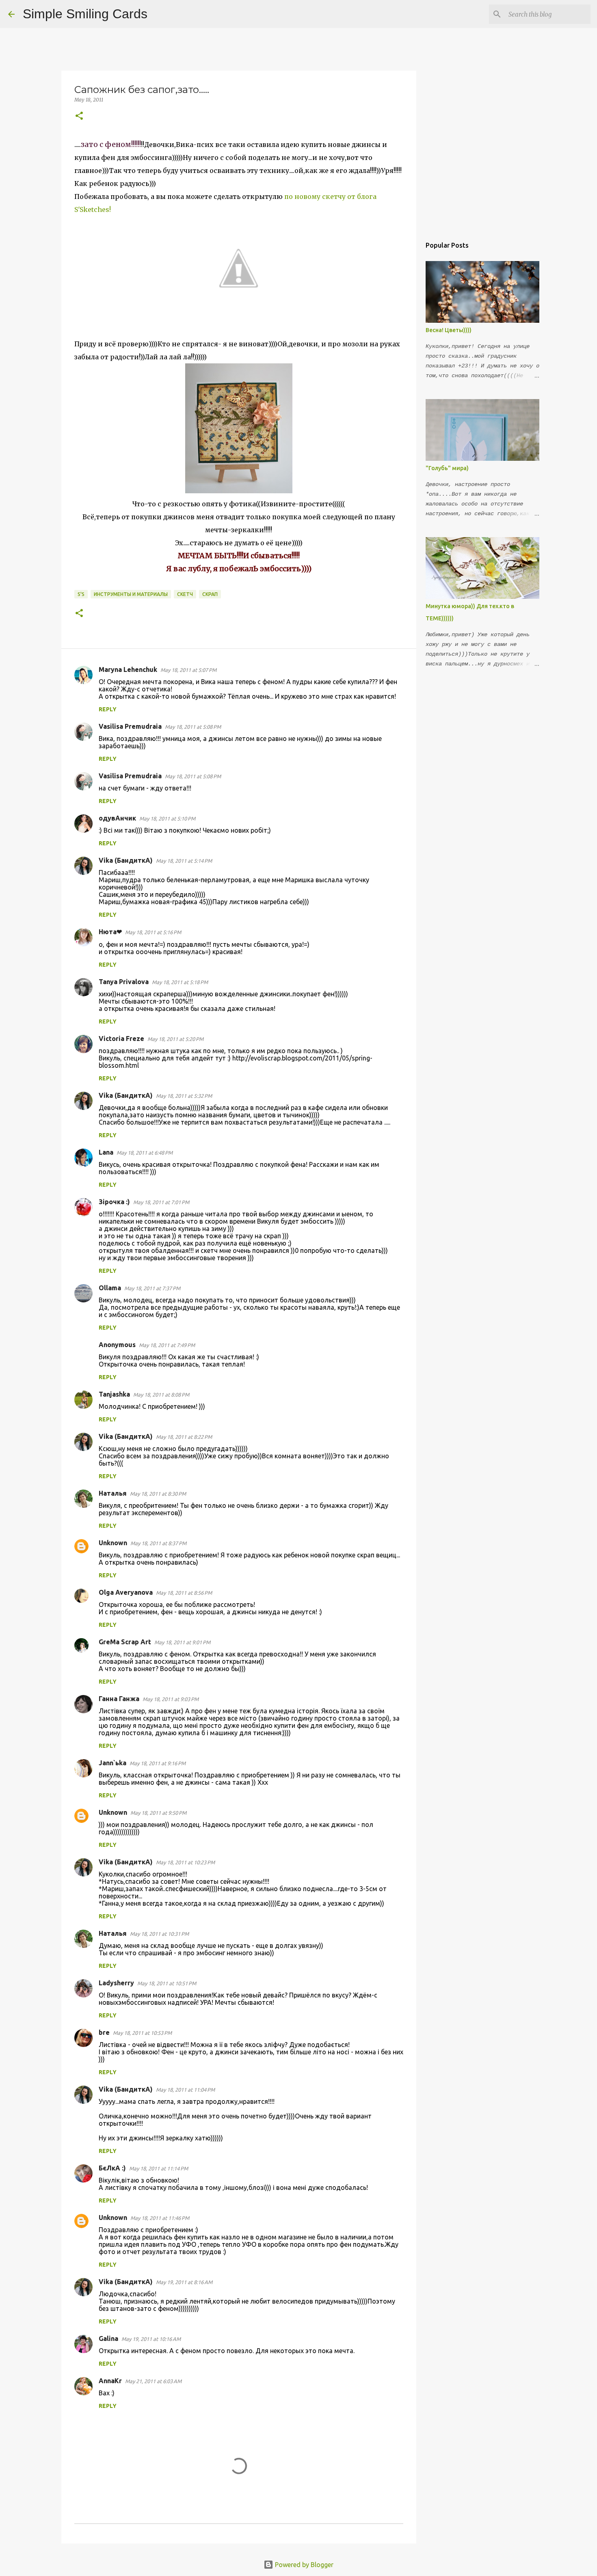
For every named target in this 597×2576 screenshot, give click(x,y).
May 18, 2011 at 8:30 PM (158, 1494)
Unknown (113, 1543)
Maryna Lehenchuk (128, 669)
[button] (79, 116)
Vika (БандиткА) (126, 860)
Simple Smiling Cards (85, 14)
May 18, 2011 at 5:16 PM (153, 932)
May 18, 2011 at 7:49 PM (167, 1345)
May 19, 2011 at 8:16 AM (184, 2282)
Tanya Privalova (124, 982)
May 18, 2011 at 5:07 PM (188, 670)
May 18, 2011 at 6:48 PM (145, 1153)
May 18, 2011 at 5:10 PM (167, 818)
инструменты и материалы (131, 594)
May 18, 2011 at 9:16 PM (158, 1763)
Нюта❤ (110, 932)
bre (104, 2032)
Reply (108, 709)
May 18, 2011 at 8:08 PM (161, 1395)
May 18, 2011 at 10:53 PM (142, 2033)
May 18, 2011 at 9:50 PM (158, 1813)
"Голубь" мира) (447, 468)
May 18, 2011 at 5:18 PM (180, 982)
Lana (106, 1152)
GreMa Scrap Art (125, 1642)
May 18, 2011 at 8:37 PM (158, 1543)
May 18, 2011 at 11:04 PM (185, 2090)
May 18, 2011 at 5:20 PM (175, 1039)
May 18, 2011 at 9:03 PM (171, 1699)
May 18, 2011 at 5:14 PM (184, 861)
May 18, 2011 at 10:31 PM (159, 1934)
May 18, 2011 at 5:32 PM (184, 1096)
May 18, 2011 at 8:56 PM (184, 1593)
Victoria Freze (121, 1039)
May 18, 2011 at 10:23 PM (185, 1862)
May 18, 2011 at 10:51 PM (167, 1983)
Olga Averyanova (126, 1592)
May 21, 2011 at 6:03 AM (153, 2381)
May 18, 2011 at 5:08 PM (193, 727)
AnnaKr (110, 2381)
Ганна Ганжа (119, 1699)
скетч (185, 594)
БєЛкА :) (112, 2168)
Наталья (113, 1493)
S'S (81, 594)
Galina (108, 2338)
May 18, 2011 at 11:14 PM (159, 2168)
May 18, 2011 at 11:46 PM (160, 2218)
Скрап (210, 594)
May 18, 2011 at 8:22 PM (184, 1437)
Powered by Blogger (303, 2565)
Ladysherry (116, 1983)
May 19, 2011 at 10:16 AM (151, 2339)
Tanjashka (114, 1394)
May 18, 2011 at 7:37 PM (152, 1288)
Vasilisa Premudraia (130, 726)
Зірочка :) (114, 1202)
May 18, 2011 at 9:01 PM (182, 1642)
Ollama (110, 1288)
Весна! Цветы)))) (449, 330)
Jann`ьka (112, 1763)
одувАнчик (117, 818)
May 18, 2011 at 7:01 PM (161, 1202)
